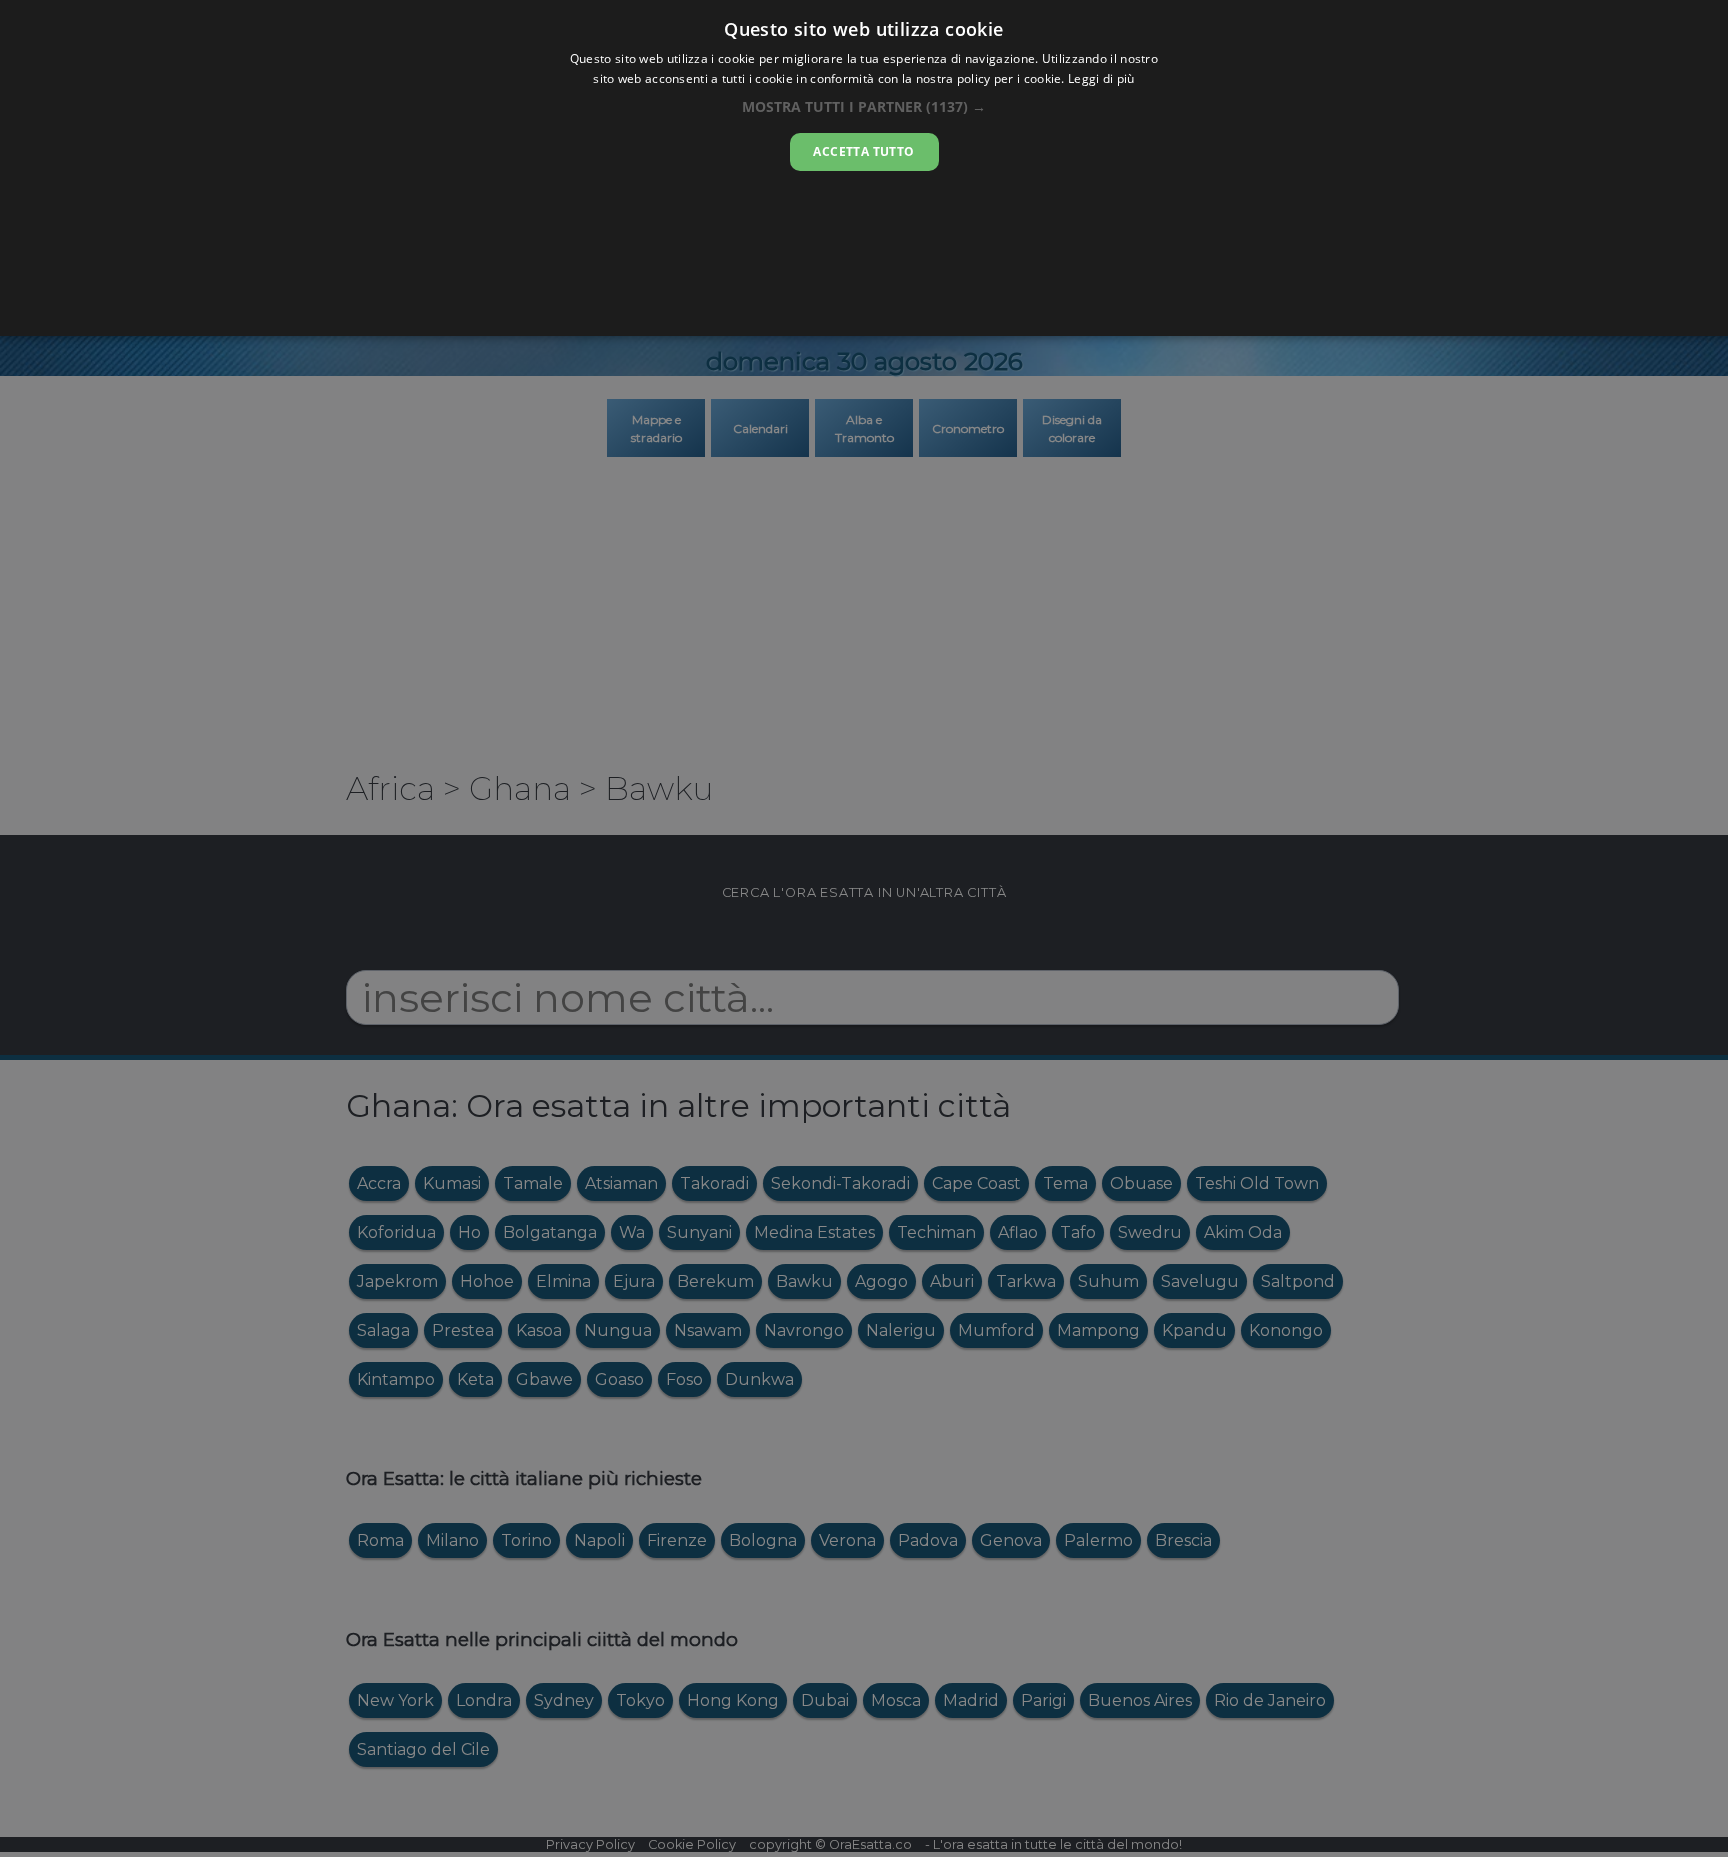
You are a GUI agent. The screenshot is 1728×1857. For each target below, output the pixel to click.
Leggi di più (1101, 78)
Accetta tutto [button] (863, 151)
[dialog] (864, 168)
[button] (864, 106)
